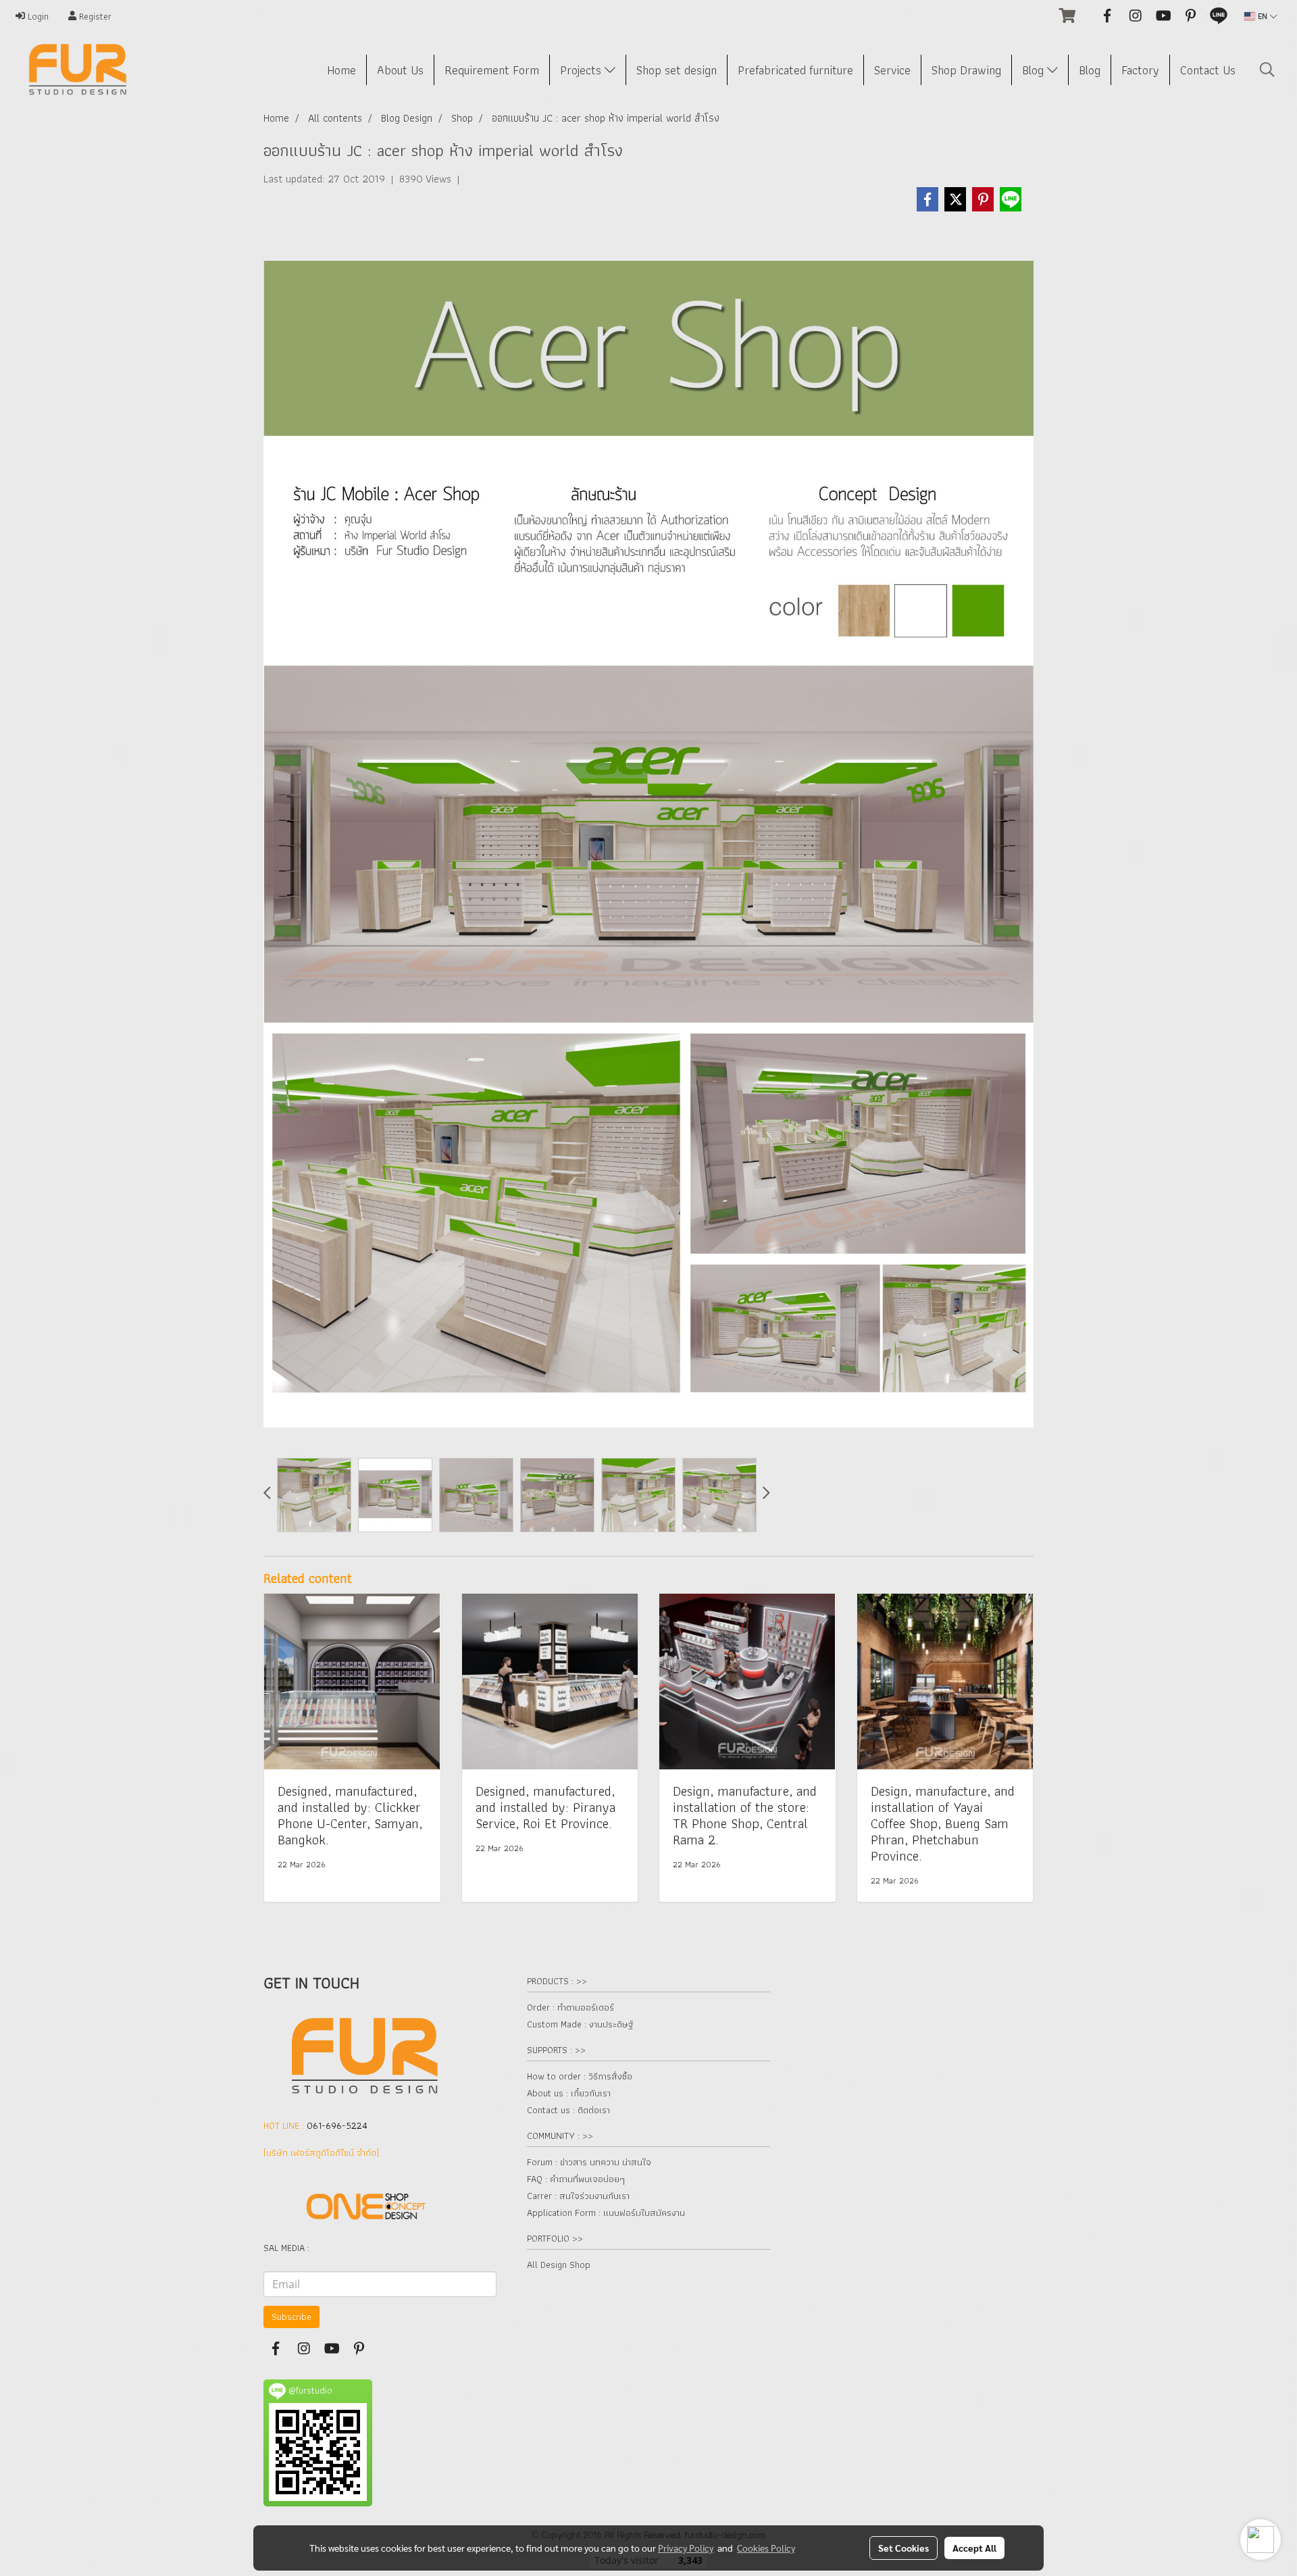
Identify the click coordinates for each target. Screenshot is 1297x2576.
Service (892, 70)
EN (1263, 16)
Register (94, 16)
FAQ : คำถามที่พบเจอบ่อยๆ (576, 2179)
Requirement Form (492, 70)
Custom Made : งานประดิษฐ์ (580, 2024)
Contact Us (1208, 70)
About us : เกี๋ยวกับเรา (569, 2093)
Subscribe (291, 2317)
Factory (1140, 70)
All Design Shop (559, 2265)
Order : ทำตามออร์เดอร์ (570, 2007)
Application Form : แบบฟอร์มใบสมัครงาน (606, 2213)
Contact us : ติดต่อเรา (568, 2110)
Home (341, 70)
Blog (1035, 70)
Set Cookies (904, 2548)
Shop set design (677, 70)
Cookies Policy (766, 2548)
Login (37, 16)
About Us (400, 70)
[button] (1267, 70)
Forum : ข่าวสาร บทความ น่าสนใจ (589, 2162)
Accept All (974, 2548)
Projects (582, 70)
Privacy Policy (686, 2548)
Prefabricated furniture (795, 70)
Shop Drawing (966, 70)
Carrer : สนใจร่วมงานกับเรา (578, 2196)
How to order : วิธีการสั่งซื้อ (580, 2076)
